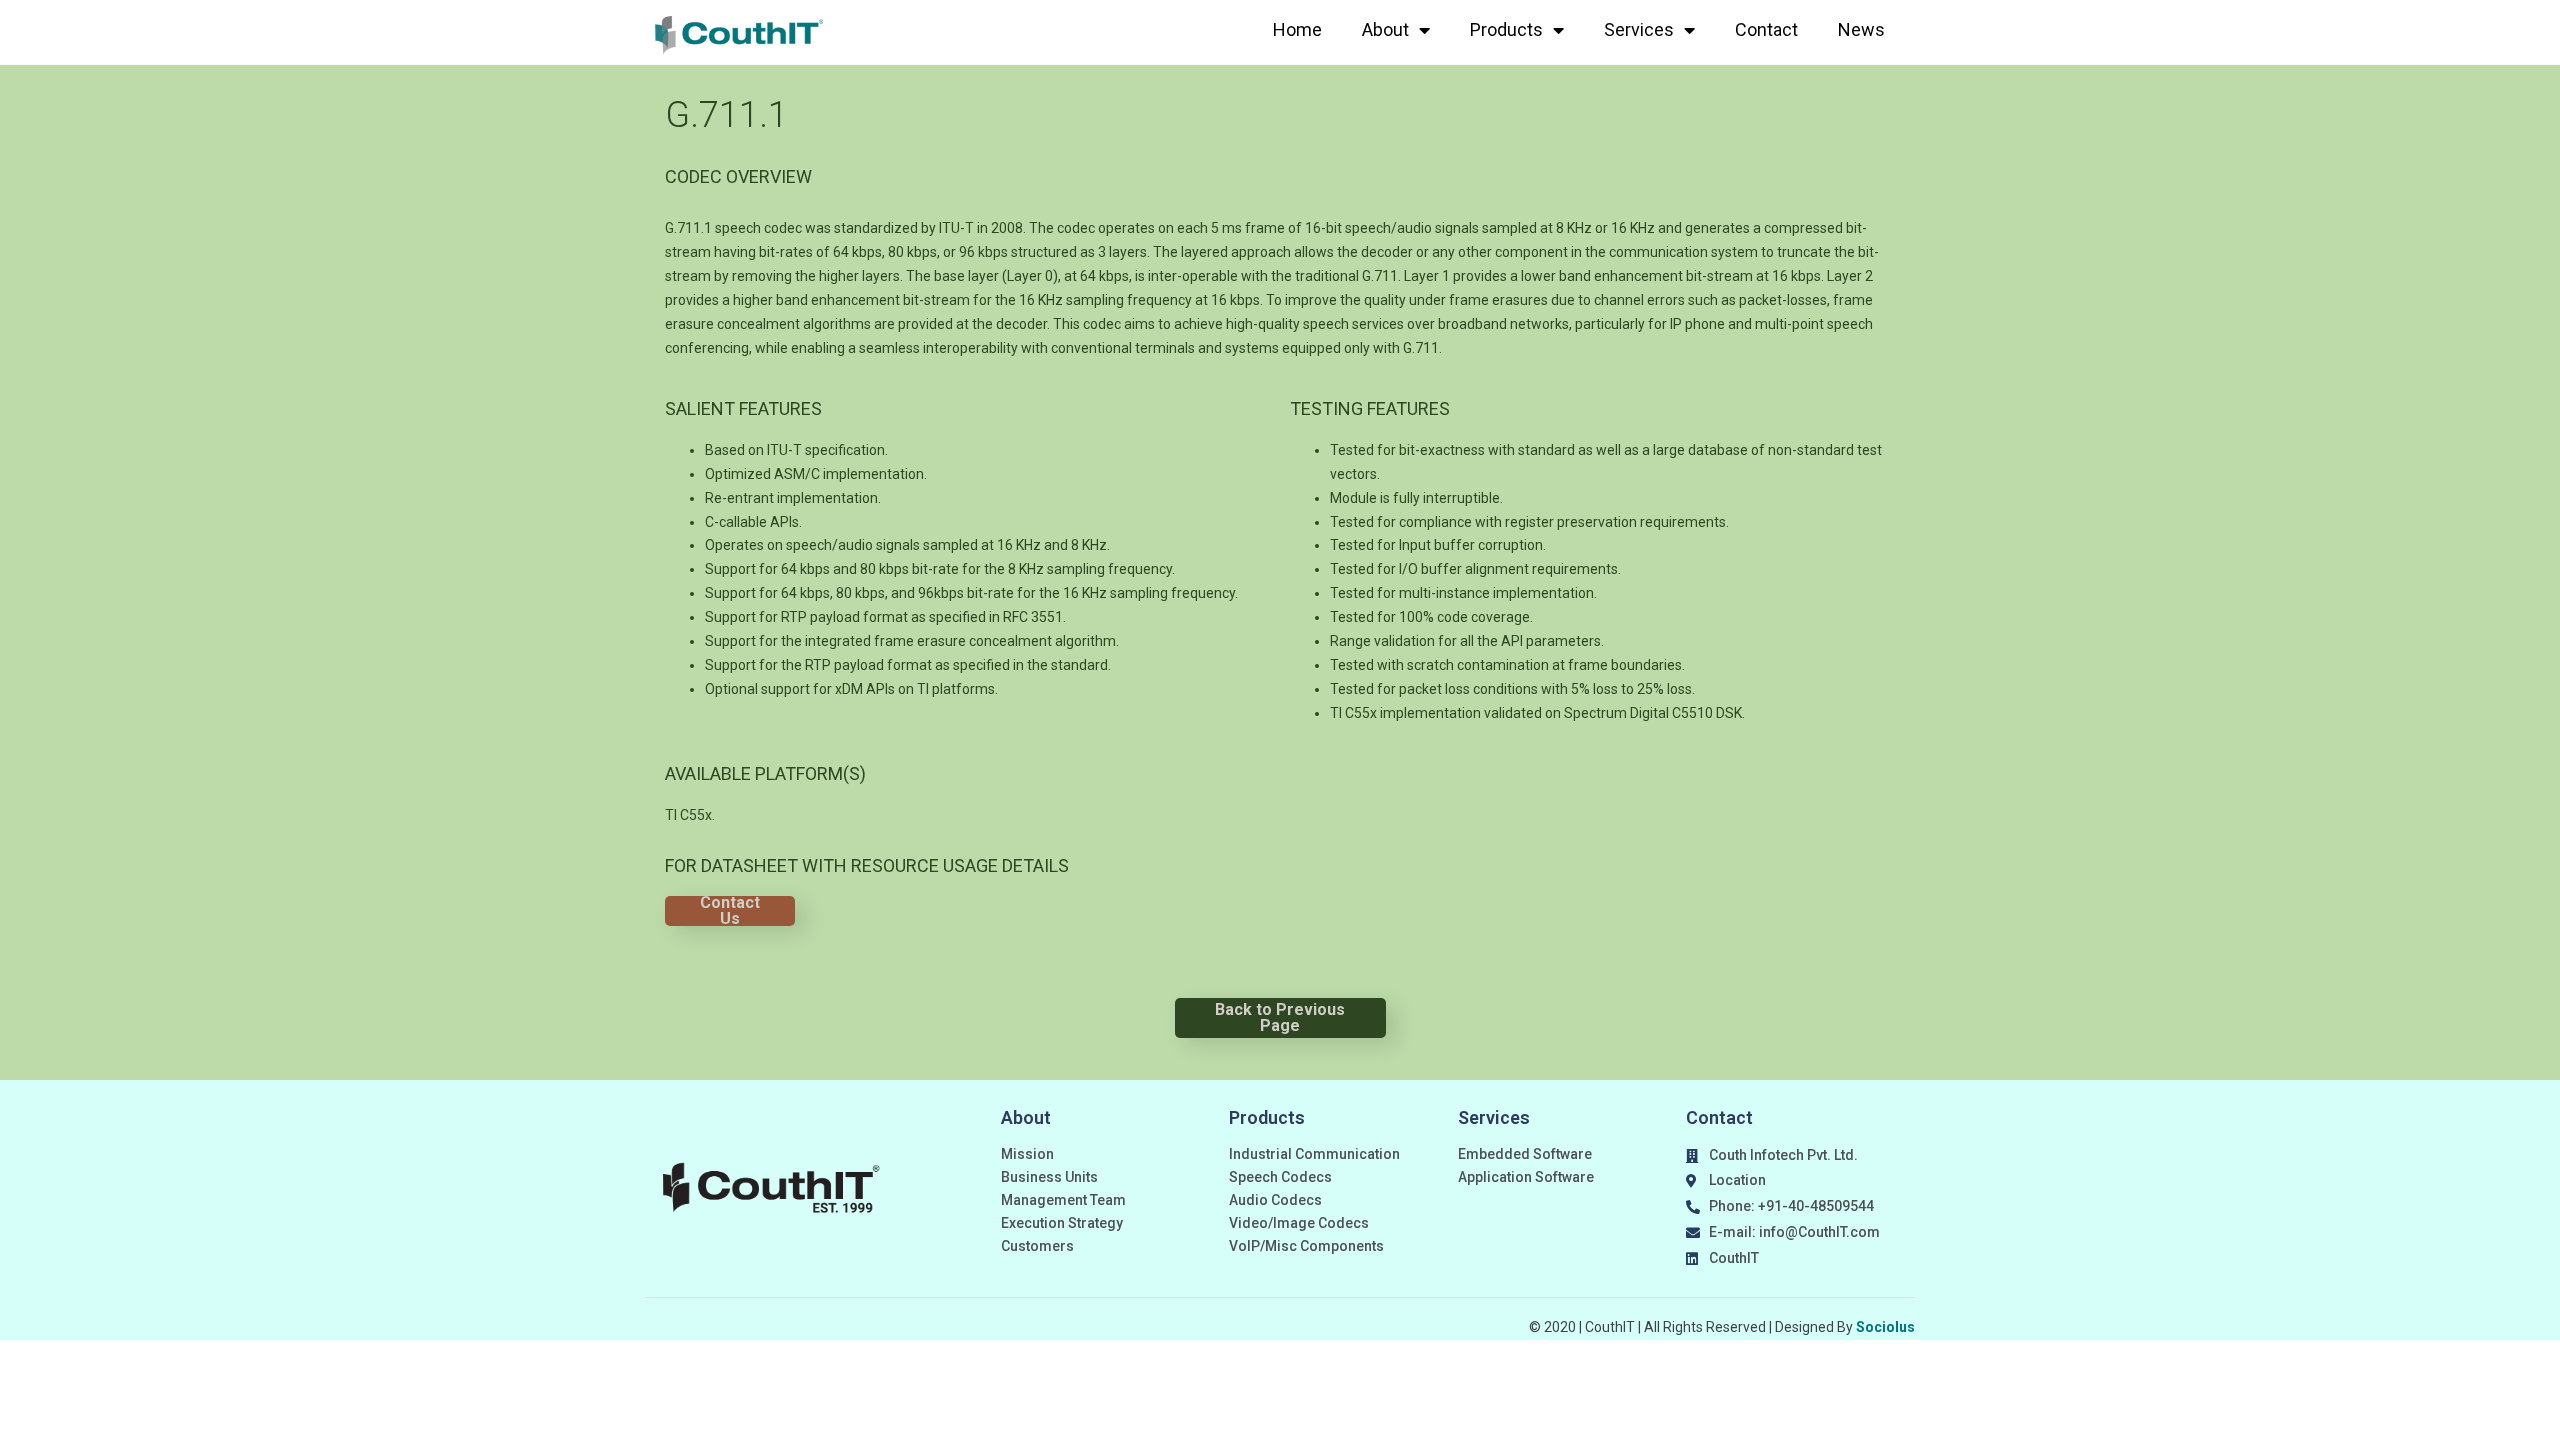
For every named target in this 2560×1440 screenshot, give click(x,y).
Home (1297, 29)
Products (1506, 29)
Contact (1766, 29)
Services (1639, 29)
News (1861, 29)
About (1385, 29)
